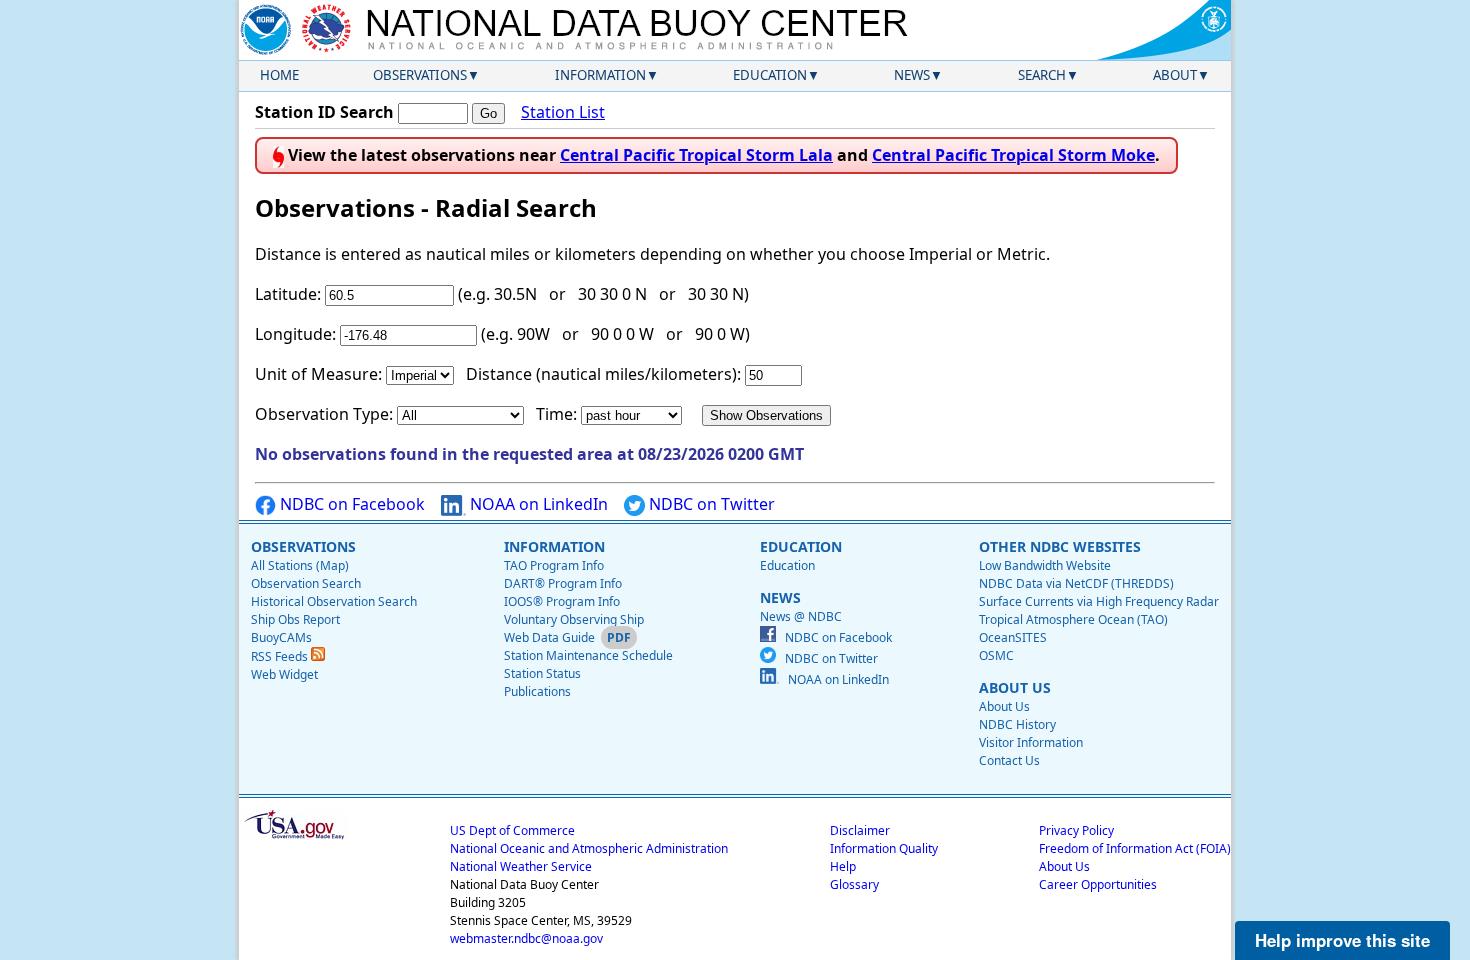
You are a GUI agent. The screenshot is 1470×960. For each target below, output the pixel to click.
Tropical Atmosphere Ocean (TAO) (1073, 619)
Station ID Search (324, 112)
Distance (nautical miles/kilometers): (603, 374)
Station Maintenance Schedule (588, 655)
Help (843, 866)
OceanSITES (1013, 637)
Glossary (854, 884)
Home (279, 75)
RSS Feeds (281, 656)
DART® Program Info (563, 583)
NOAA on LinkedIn (537, 504)
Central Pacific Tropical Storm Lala (696, 155)
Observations (420, 75)
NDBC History (1017, 724)
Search (1042, 75)
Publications (537, 691)
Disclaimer (860, 830)
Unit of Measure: (318, 374)
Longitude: (295, 334)
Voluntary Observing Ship (574, 619)
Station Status (542, 673)
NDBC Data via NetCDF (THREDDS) (1076, 583)
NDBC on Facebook (350, 504)
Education (770, 75)
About (1175, 75)
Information (600, 75)
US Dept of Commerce (512, 830)
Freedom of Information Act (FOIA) (1135, 848)
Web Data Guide (549, 637)
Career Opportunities (1098, 884)
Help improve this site (1342, 940)
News (912, 75)
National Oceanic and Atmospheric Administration (589, 848)
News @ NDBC (801, 616)
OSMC (996, 655)
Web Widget (284, 674)
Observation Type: (324, 414)
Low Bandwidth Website (1045, 565)
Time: (556, 414)
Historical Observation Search (334, 601)
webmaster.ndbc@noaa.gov (526, 938)
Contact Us (1009, 760)
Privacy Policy (1076, 830)
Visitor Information (1031, 742)
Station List (563, 112)
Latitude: (288, 294)
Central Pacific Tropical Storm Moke (1013, 155)
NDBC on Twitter (710, 504)
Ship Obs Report (295, 619)
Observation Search (306, 583)
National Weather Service (521, 866)
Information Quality (884, 848)
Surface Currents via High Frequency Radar (1099, 601)
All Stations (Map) (300, 565)
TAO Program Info (554, 565)
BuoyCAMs (281, 637)
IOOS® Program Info (562, 601)
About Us (1004, 706)
